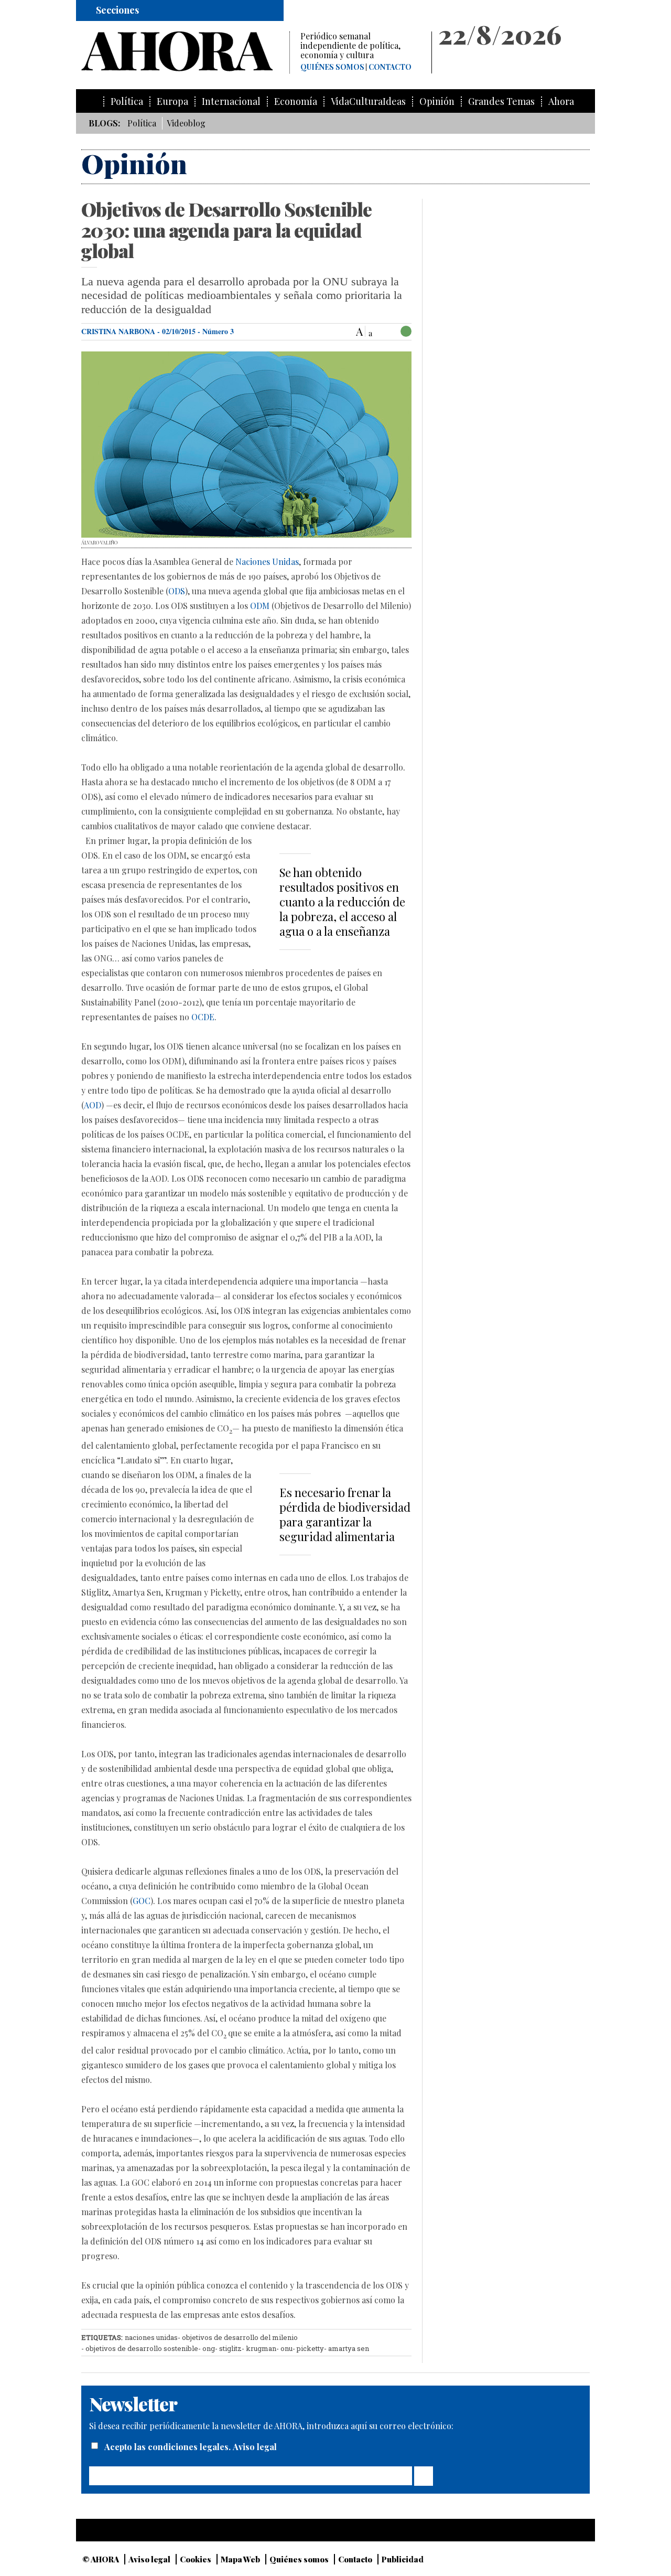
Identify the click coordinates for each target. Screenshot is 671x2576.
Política (127, 101)
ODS (177, 591)
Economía (296, 101)
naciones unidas (151, 2337)
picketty (310, 2348)
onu (286, 2348)
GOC (142, 1901)
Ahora (561, 101)
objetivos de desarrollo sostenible (142, 2348)
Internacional (231, 101)
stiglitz (230, 2348)
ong (209, 2348)
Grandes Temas (501, 101)
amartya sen (349, 2348)
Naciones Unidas (267, 562)
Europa (172, 101)
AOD (93, 1105)
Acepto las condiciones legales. (169, 2447)
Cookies (196, 2559)
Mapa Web (240, 2559)
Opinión (437, 101)
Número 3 (218, 331)
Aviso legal (255, 2447)
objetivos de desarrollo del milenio (240, 2337)
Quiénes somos (332, 67)
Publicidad (403, 2559)
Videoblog (186, 123)
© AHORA (101, 2559)
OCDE (203, 1017)
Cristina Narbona (118, 331)
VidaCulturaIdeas (368, 101)
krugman (261, 2348)
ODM (260, 606)
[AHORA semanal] (185, 51)
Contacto (390, 67)
